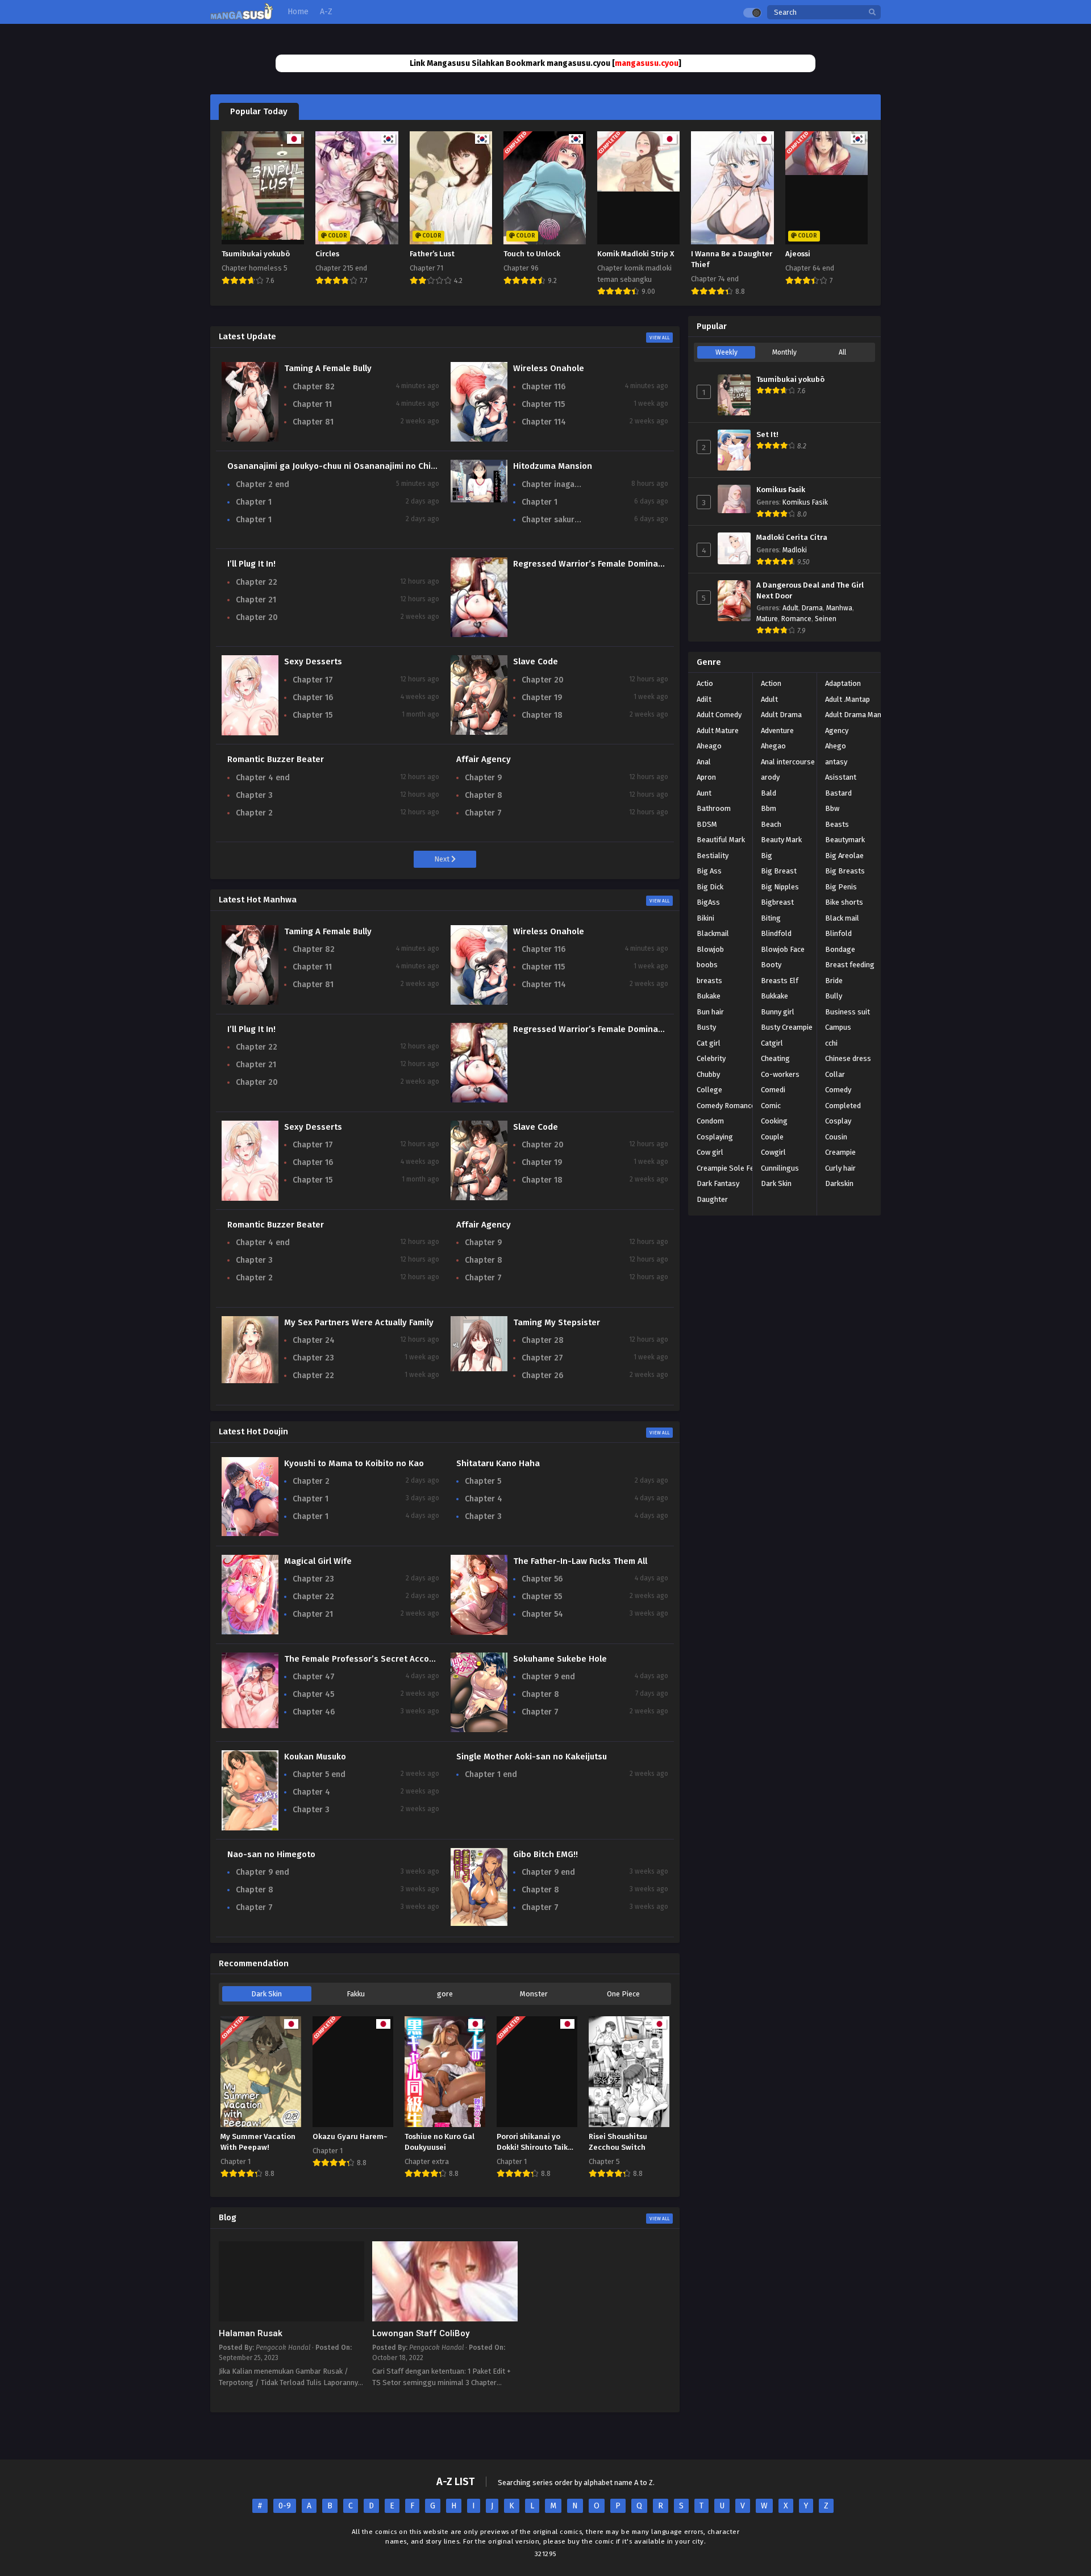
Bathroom (714, 808)
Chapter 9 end (548, 1677)
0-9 (285, 2506)
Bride (834, 981)
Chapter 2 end (263, 484)
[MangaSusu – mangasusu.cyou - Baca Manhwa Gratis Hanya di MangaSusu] (242, 17)
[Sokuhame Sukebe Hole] (479, 1730)
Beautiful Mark (721, 840)
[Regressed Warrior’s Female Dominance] (479, 634)
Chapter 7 (483, 813)
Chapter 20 (257, 617)
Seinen (826, 619)
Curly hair (840, 1168)
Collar (835, 1074)
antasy (836, 762)
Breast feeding (850, 965)
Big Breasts (845, 871)
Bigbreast (777, 902)
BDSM (707, 824)
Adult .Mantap (848, 699)
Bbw (832, 808)
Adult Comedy (719, 715)
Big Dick (710, 887)
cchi (831, 1043)
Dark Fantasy (718, 1183)
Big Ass (709, 871)
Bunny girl (778, 1012)
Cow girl (710, 1152)
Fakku (356, 1994)
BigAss (708, 902)
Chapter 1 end (491, 1774)
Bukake (709, 996)
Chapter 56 (542, 1579)
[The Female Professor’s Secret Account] (250, 1726)
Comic (771, 1106)
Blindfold (776, 933)
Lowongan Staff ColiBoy (421, 2333)
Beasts (837, 824)
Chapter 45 (313, 1694)
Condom (710, 1121)
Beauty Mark (781, 840)
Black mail (842, 918)
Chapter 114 (544, 422)
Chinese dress (848, 1058)
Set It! (767, 435)
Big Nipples (780, 887)
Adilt (704, 699)
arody (770, 777)
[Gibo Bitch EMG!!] (479, 1923)
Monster (534, 1994)
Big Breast (779, 871)
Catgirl (772, 1043)
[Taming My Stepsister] (479, 1369)
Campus (838, 1027)
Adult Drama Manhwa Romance (876, 715)
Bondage (840, 949)
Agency (837, 731)
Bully (834, 996)
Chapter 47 (314, 1677)
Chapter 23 (313, 1358)
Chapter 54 (542, 1614)
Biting (771, 918)
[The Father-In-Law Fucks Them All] (479, 1634)
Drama (812, 608)
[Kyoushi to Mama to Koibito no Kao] (250, 1533)
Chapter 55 (542, 1597)
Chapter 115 (543, 404)
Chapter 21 (256, 600)
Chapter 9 (483, 778)
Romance (796, 619)
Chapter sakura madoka (553, 520)
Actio (705, 683)
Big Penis (841, 887)
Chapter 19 (542, 698)
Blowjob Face (783, 949)
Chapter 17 (313, 680)
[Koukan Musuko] (250, 1830)
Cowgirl (773, 1152)
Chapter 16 (313, 698)
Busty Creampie (787, 1027)
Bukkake (774, 996)
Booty (771, 965)
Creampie (840, 1152)
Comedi (773, 1090)
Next (443, 859)
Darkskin (839, 1183)
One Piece (623, 1994)
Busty (706, 1027)
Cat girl (709, 1043)
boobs (707, 965)
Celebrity (711, 1058)
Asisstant (841, 777)
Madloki (795, 550)
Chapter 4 (484, 1499)
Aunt (704, 793)
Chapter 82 (314, 387)
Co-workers (780, 1074)
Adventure (777, 731)
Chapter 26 (542, 1376)
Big (767, 856)
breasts (709, 981)
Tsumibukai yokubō (790, 380)
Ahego (836, 746)
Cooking (774, 1121)
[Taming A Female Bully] (250, 439)
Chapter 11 (312, 404)
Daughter (712, 1199)
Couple (772, 1137)
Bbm (769, 808)
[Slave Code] (479, 732)
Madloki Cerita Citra (792, 538)
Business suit (848, 1012)
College (709, 1090)
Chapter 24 (314, 1340)
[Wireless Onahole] (479, 439)
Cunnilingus (780, 1168)
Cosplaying (715, 1137)
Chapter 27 (542, 1358)
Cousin (836, 1137)
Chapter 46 (314, 1712)
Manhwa (839, 608)
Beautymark (845, 840)
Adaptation (843, 683)
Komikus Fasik (781, 490)
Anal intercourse (788, 762)
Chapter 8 (484, 795)
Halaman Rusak (251, 2333)
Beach (771, 824)
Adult (790, 608)
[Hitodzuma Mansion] (479, 500)
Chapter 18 (542, 715)
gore (445, 1994)
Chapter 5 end (319, 1774)
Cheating (775, 1058)
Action (771, 683)
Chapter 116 (544, 387)
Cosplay (838, 1121)
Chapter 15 (313, 715)
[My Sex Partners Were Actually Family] (250, 1381)
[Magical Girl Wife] (250, 1632)
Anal (704, 762)
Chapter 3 (254, 795)
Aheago (709, 746)
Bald (769, 793)
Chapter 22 (257, 582)
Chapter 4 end (263, 778)
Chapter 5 (483, 1481)
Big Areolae (844, 856)
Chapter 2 (254, 813)
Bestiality (713, 856)
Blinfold (838, 933)
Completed (843, 1106)
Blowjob (710, 949)
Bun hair (710, 1012)
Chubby (708, 1074)
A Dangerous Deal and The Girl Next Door (810, 591)
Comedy (838, 1090)
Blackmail (713, 933)
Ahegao (773, 746)
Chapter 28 (543, 1340)
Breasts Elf (780, 981)
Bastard (838, 793)
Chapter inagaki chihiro (553, 484)
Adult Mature (718, 731)
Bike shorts (844, 902)
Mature (767, 619)
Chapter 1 (254, 502)
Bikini (705, 918)
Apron (706, 777)
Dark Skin (266, 1994)
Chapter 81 (313, 422)
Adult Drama (781, 715)
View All (659, 338)
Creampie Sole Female (734, 1168)
